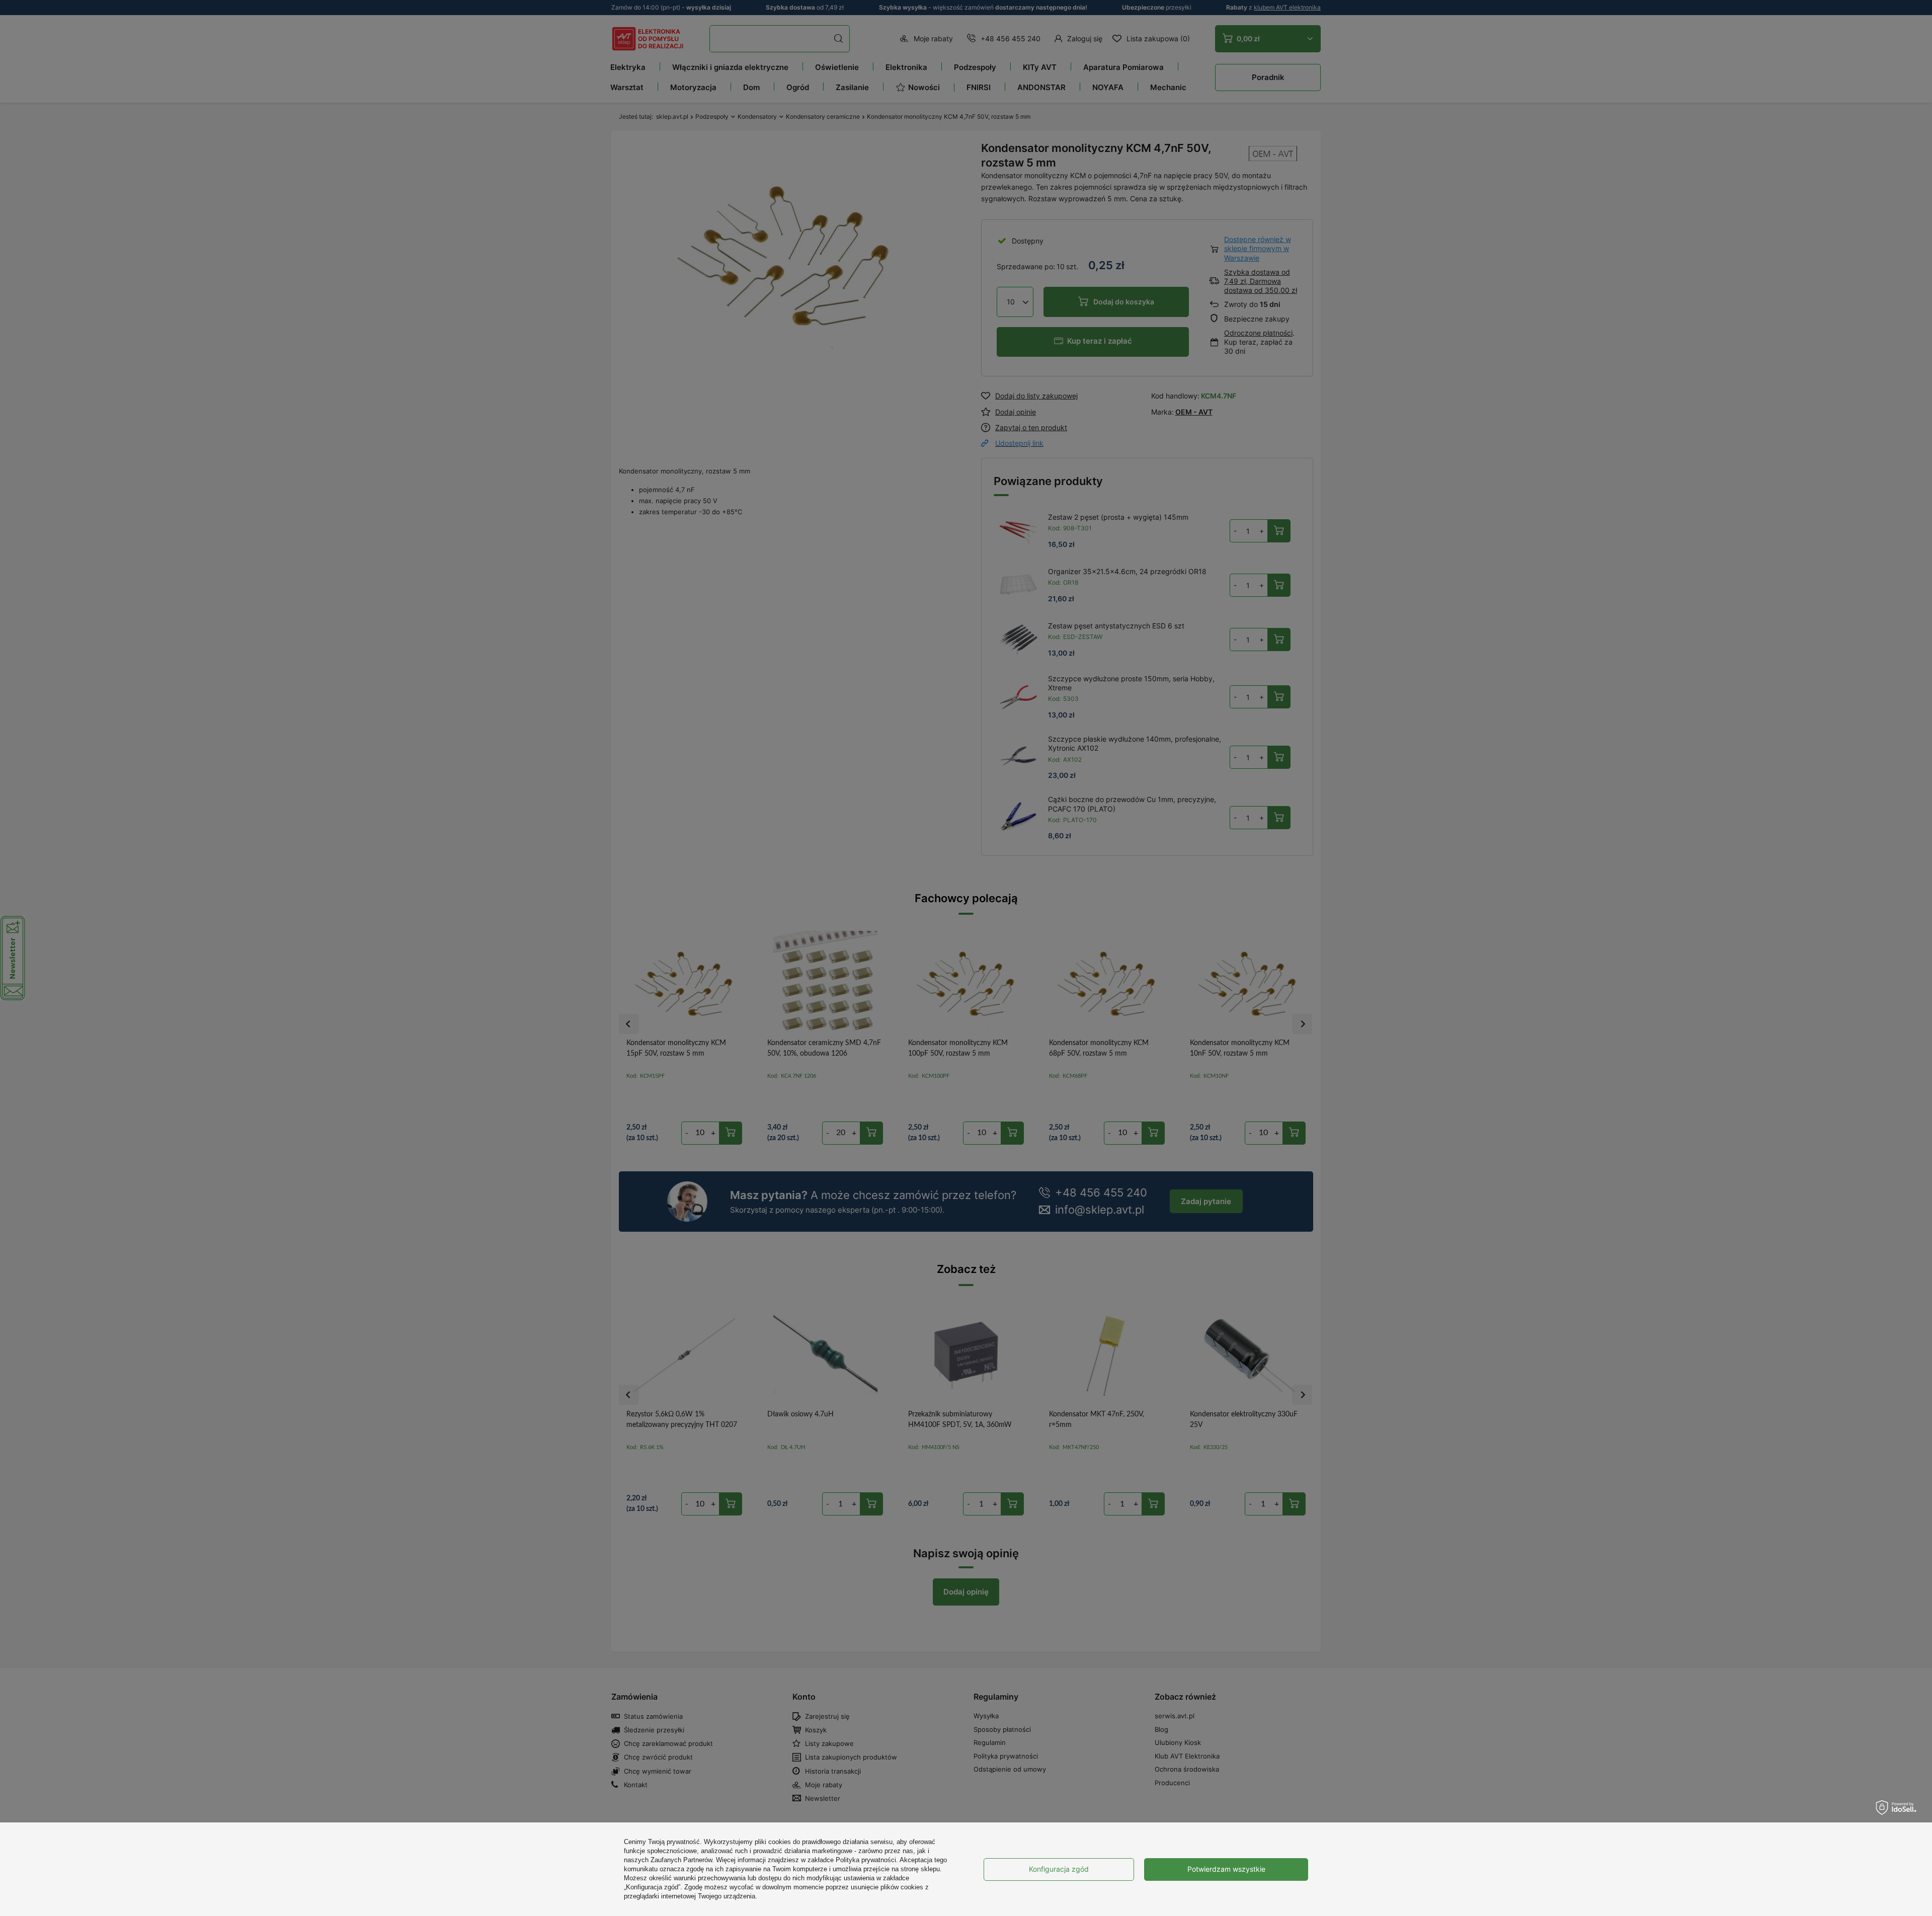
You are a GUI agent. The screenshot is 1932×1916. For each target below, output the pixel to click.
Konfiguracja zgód (1059, 1869)
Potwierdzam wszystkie (1226, 1869)
